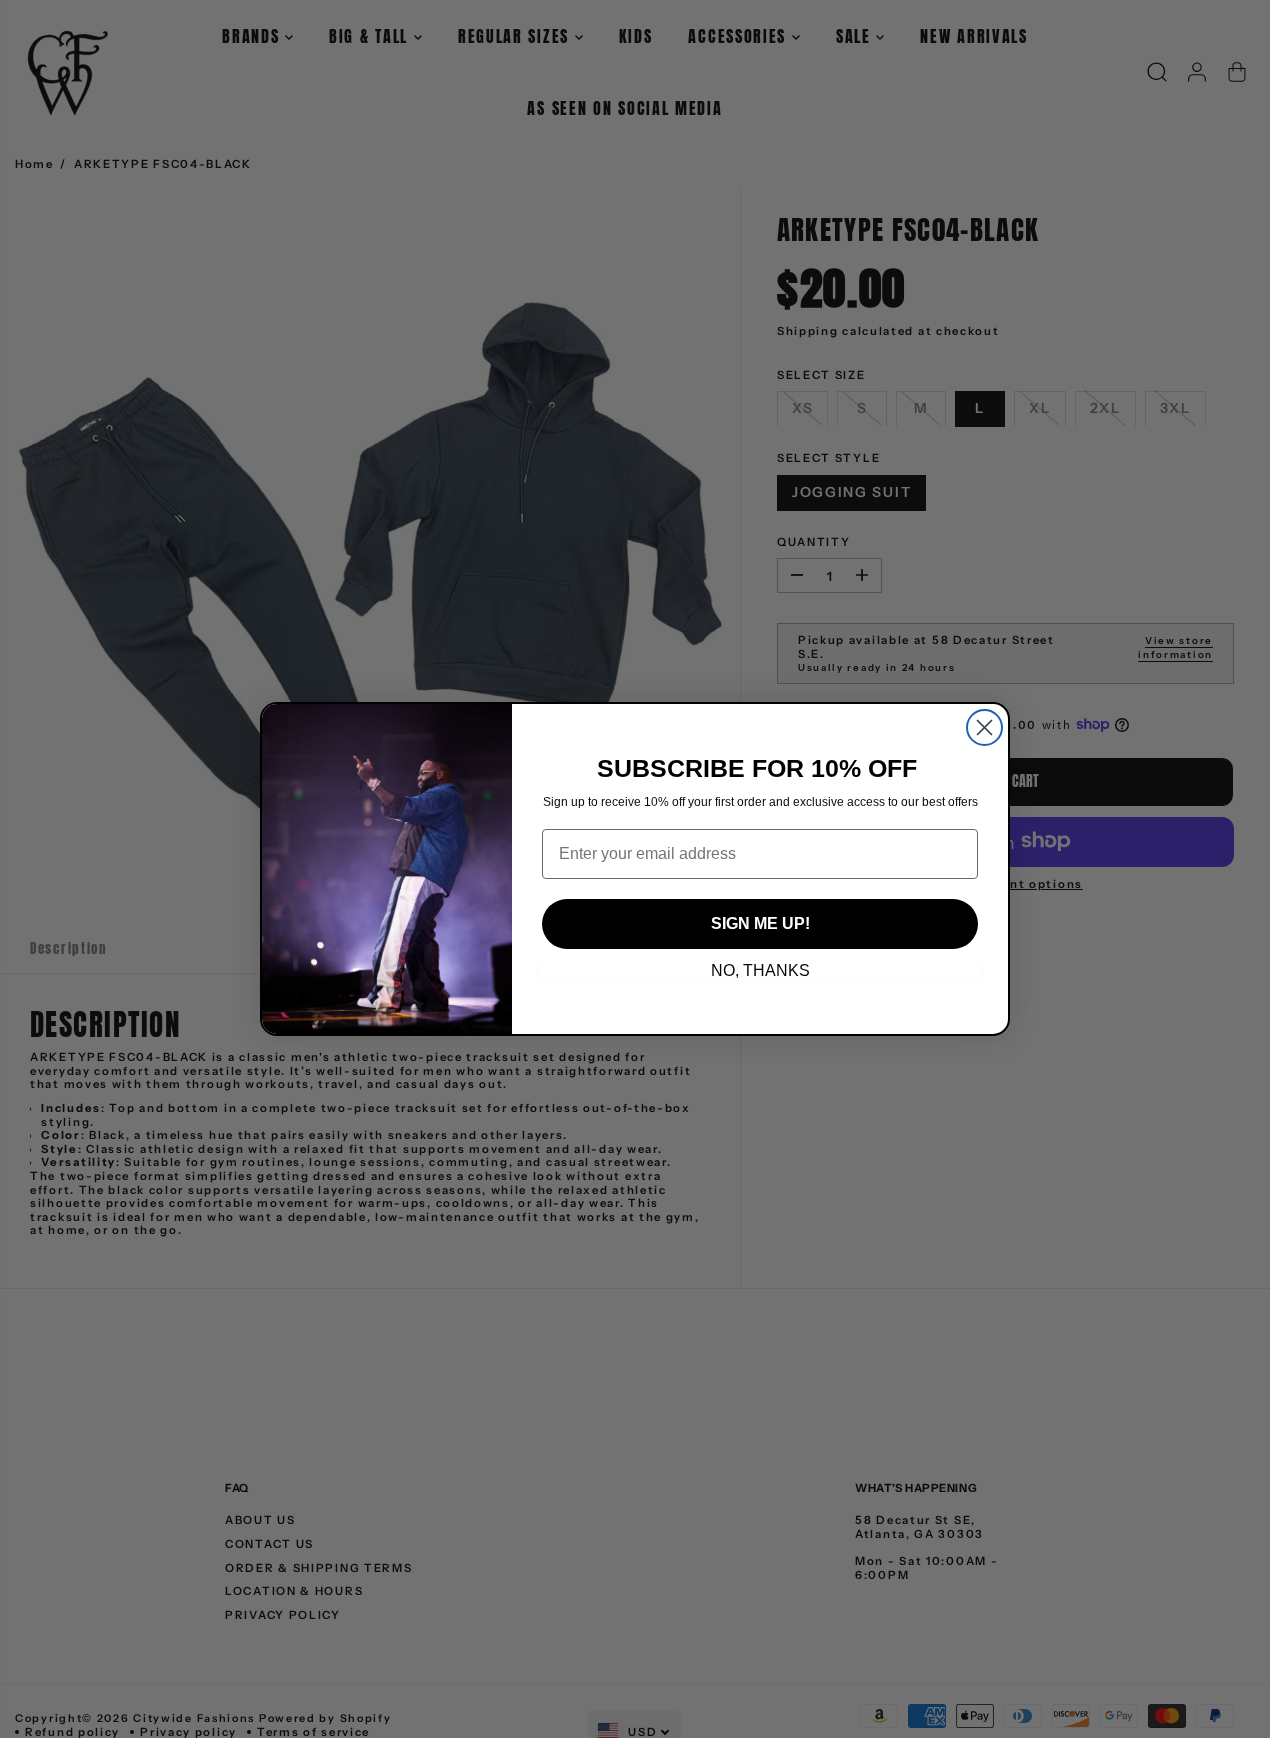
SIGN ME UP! (760, 923)
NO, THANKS (760, 970)
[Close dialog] (984, 727)
